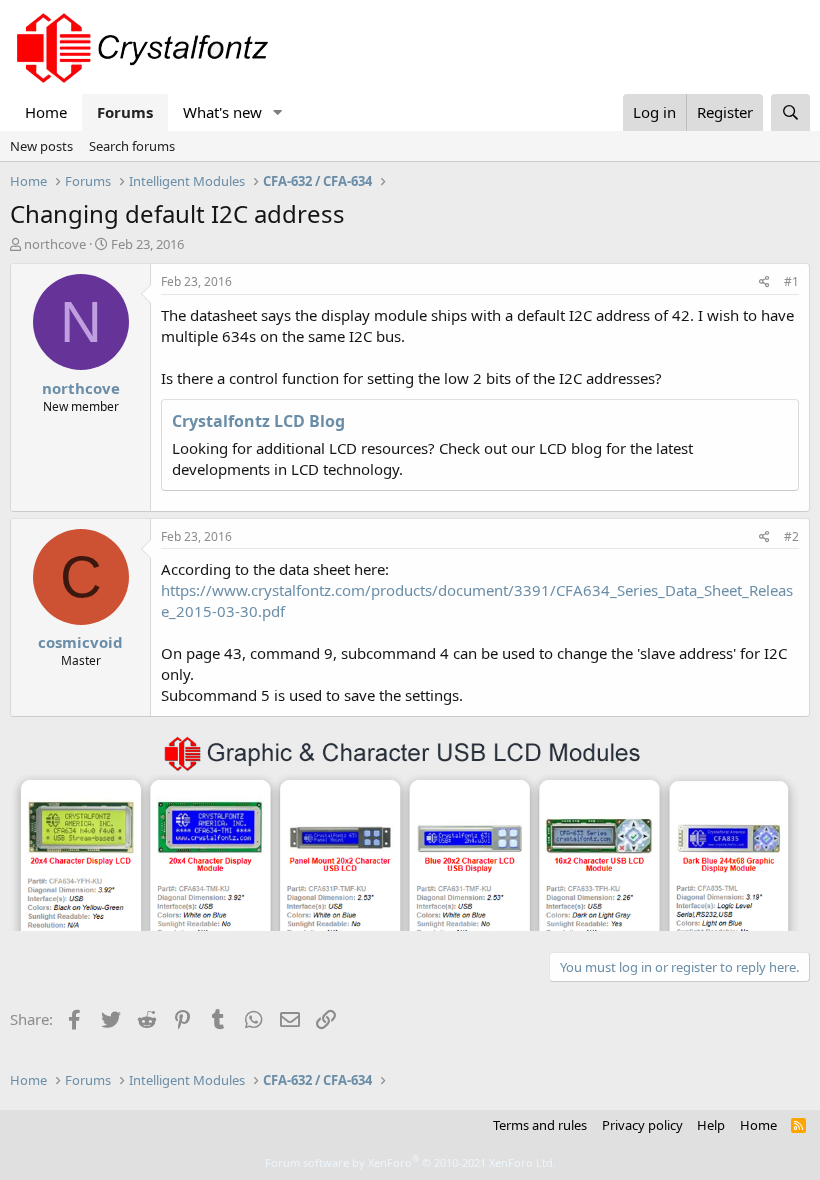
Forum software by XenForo (410, 1162)
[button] (278, 112)
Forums (125, 112)
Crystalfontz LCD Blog (258, 421)
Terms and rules (540, 1125)
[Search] (790, 112)
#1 (791, 281)
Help (711, 1125)
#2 (791, 536)
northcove (55, 244)
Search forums (132, 146)
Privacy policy (642, 1125)
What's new (222, 112)
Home (46, 112)
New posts (41, 146)
